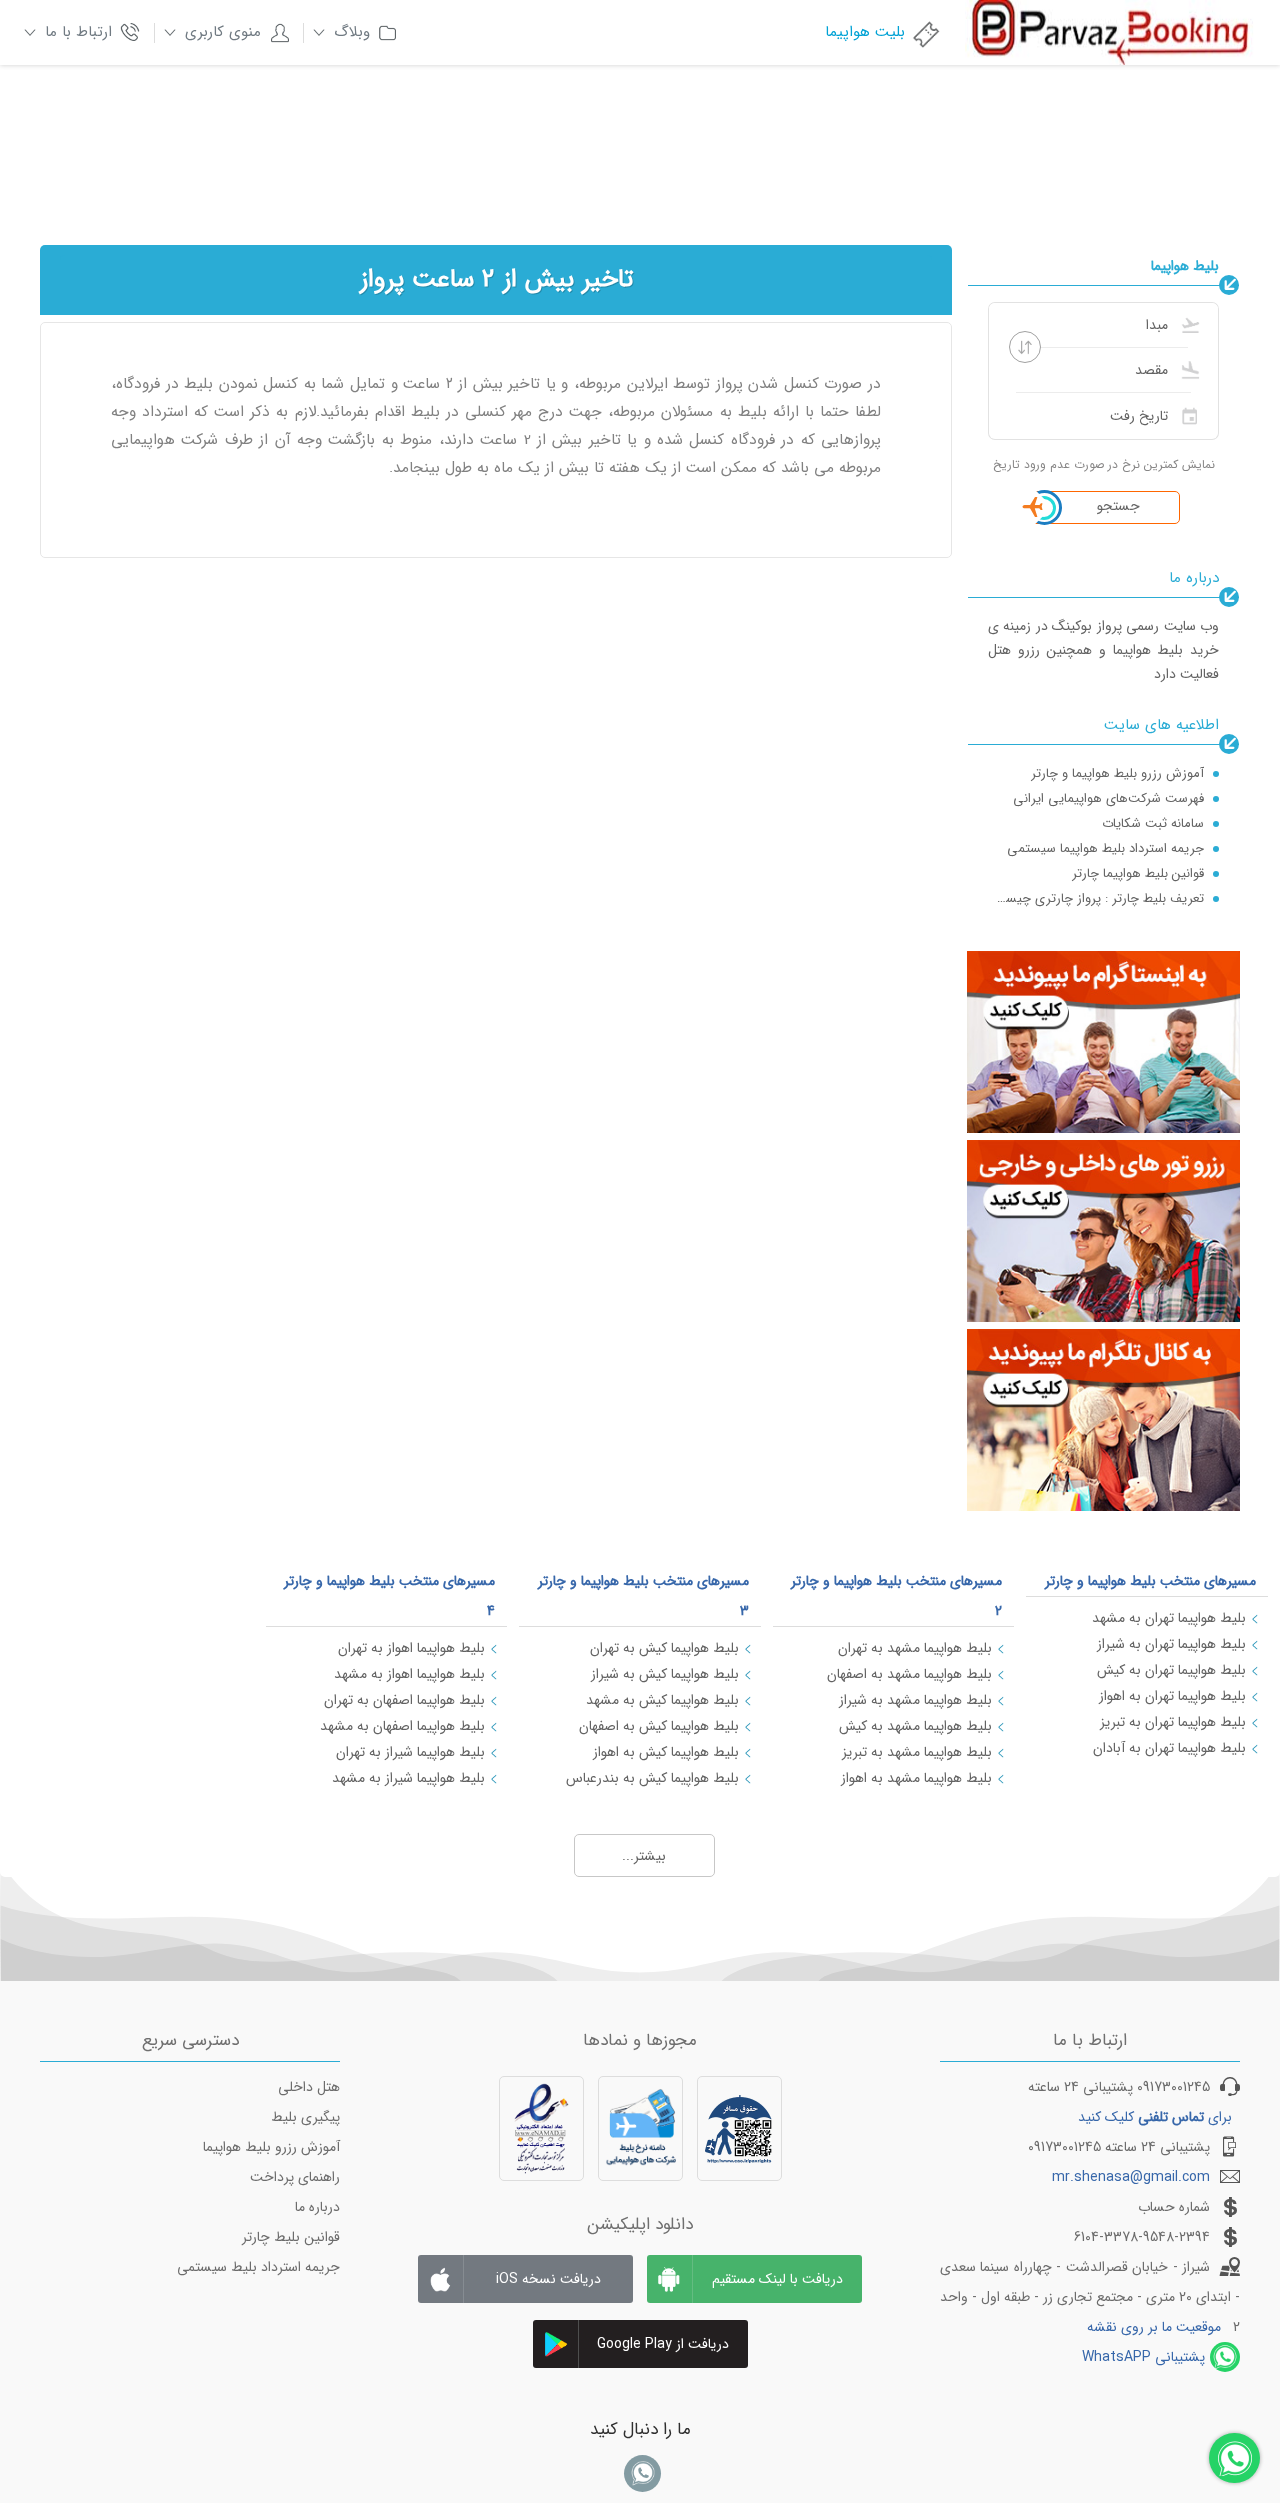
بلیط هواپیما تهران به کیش (1171, 1670)
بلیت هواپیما (865, 32)
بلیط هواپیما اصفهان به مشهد (402, 1726)
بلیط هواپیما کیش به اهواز (666, 1752)
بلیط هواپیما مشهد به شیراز (915, 1700)
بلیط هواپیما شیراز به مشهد (408, 1778)
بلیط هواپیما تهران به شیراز (1171, 1644)
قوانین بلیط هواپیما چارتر (1138, 873)
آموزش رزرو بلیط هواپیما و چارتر (1117, 773)
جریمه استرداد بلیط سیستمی (258, 2267)
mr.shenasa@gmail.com (1131, 2177)
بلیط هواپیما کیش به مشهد (662, 1700)
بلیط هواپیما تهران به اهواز (1172, 1696)
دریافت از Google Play (663, 2344)
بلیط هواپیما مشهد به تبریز (917, 1752)
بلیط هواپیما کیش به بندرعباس (652, 1778)
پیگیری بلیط (305, 2117)
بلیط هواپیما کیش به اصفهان (659, 1726)
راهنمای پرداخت (295, 2177)
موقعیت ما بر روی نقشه (1154, 2327)
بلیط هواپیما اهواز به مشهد (409, 1674)
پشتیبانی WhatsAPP (1143, 2357)
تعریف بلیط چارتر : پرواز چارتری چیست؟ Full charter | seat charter (1096, 898)
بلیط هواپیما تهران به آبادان (1169, 1748)
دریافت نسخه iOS (548, 2279)
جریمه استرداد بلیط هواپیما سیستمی (1105, 848)
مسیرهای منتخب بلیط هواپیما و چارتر (1150, 1581)
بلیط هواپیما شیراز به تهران (410, 1752)
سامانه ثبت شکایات (1153, 823)
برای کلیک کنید (1155, 2117)
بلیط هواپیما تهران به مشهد (1169, 1618)
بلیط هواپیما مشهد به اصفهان (909, 1674)
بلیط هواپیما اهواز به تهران (411, 1648)
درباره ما (317, 2207)
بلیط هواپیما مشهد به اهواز (916, 1778)
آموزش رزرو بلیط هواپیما (271, 2147)
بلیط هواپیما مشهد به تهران (915, 1648)
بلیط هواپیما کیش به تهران (664, 1648)
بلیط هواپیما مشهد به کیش (915, 1726)
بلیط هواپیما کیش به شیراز (665, 1674)
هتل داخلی (309, 2087)
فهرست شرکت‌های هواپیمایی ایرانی (1108, 798)
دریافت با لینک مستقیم (777, 2279)
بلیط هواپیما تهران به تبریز (1173, 1722)
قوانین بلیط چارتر (291, 2237)
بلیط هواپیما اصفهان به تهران (404, 1700)
